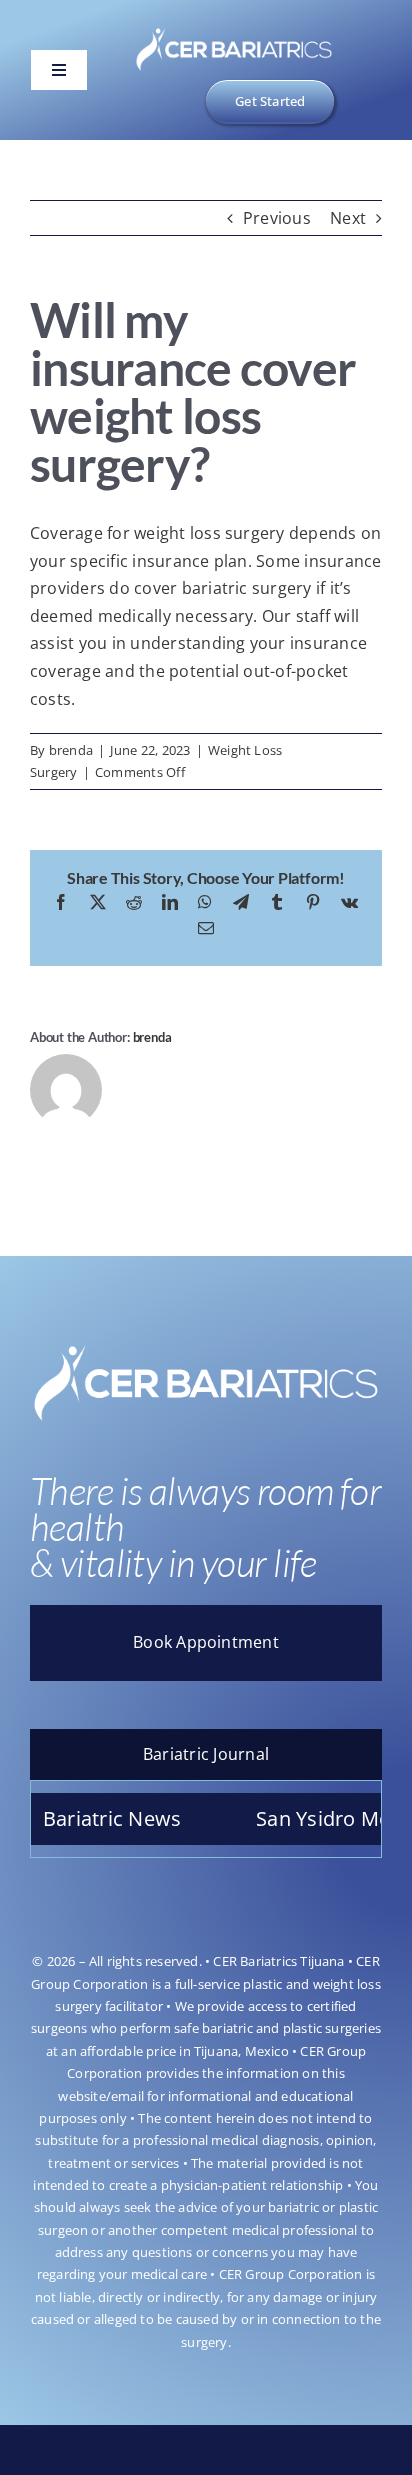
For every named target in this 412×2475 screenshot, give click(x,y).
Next (348, 218)
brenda (71, 750)
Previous (277, 218)
